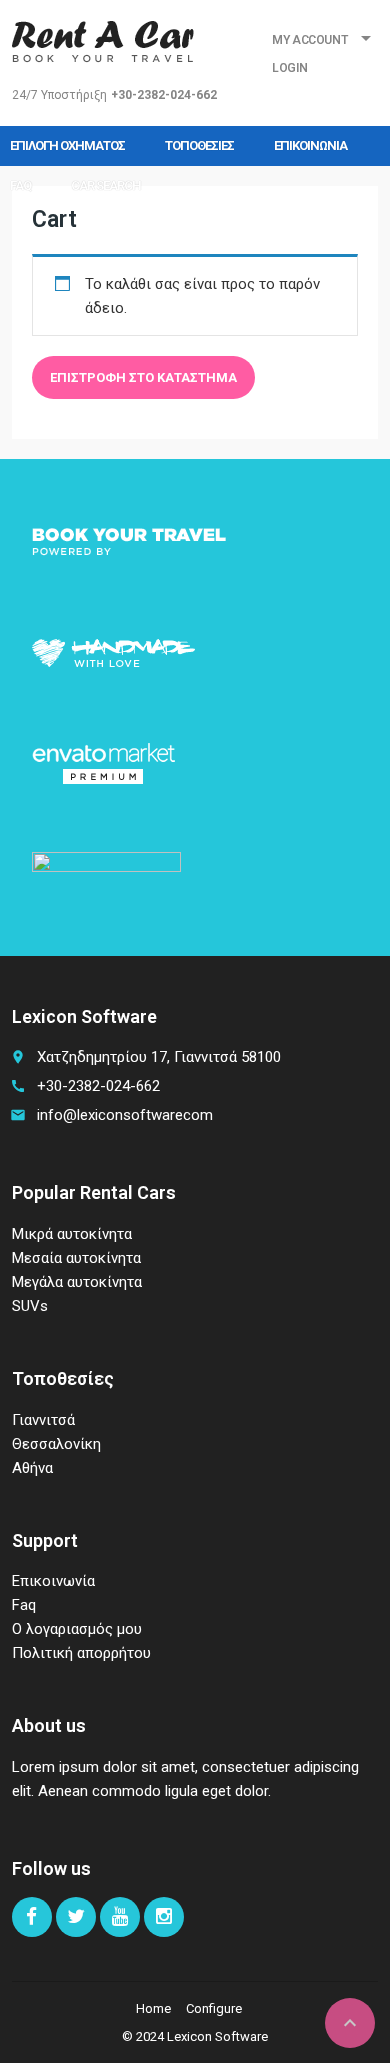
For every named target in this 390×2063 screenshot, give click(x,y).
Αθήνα (32, 1468)
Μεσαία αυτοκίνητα (76, 1258)
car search (106, 185)
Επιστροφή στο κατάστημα (143, 377)
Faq (20, 185)
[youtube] (120, 1917)
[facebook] (32, 1917)
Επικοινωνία (310, 145)
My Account (309, 40)
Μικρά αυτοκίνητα (72, 1234)
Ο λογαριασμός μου (77, 1629)
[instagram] (164, 1917)
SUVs (30, 1306)
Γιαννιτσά (43, 1420)
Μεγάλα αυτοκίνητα (77, 1282)
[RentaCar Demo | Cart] (103, 40)
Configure (214, 2008)
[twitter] (76, 1917)
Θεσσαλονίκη (56, 1444)
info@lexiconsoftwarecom (125, 1115)
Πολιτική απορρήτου (81, 1653)
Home (153, 2008)
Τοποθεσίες (199, 145)
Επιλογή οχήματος (67, 145)
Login (289, 68)
